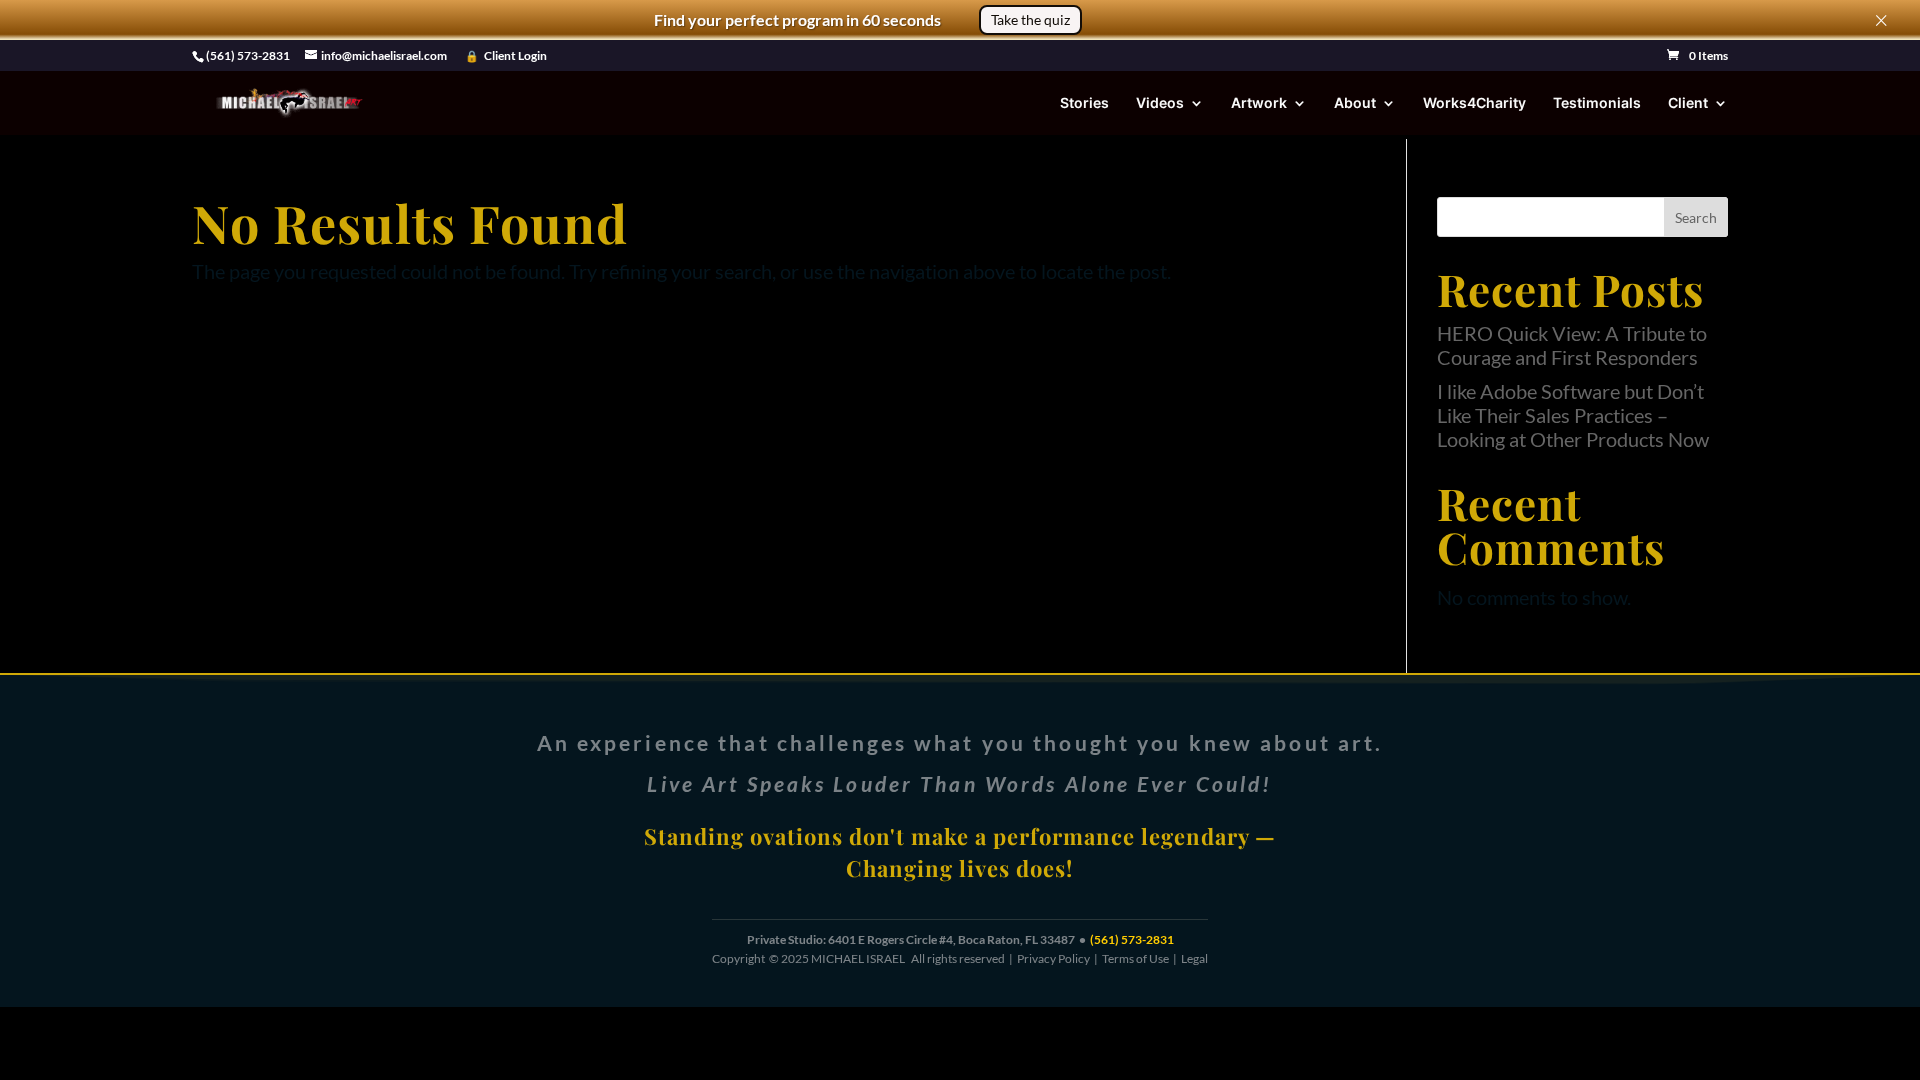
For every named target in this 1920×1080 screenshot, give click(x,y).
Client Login (515, 56)
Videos (1160, 103)
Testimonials (1597, 103)
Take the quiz (1030, 19)
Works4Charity (1474, 103)
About (1355, 103)
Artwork (1259, 103)
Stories (1084, 103)
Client (1688, 103)
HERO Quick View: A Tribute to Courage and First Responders (1572, 345)
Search (1696, 217)
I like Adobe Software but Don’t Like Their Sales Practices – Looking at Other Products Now (1573, 415)
